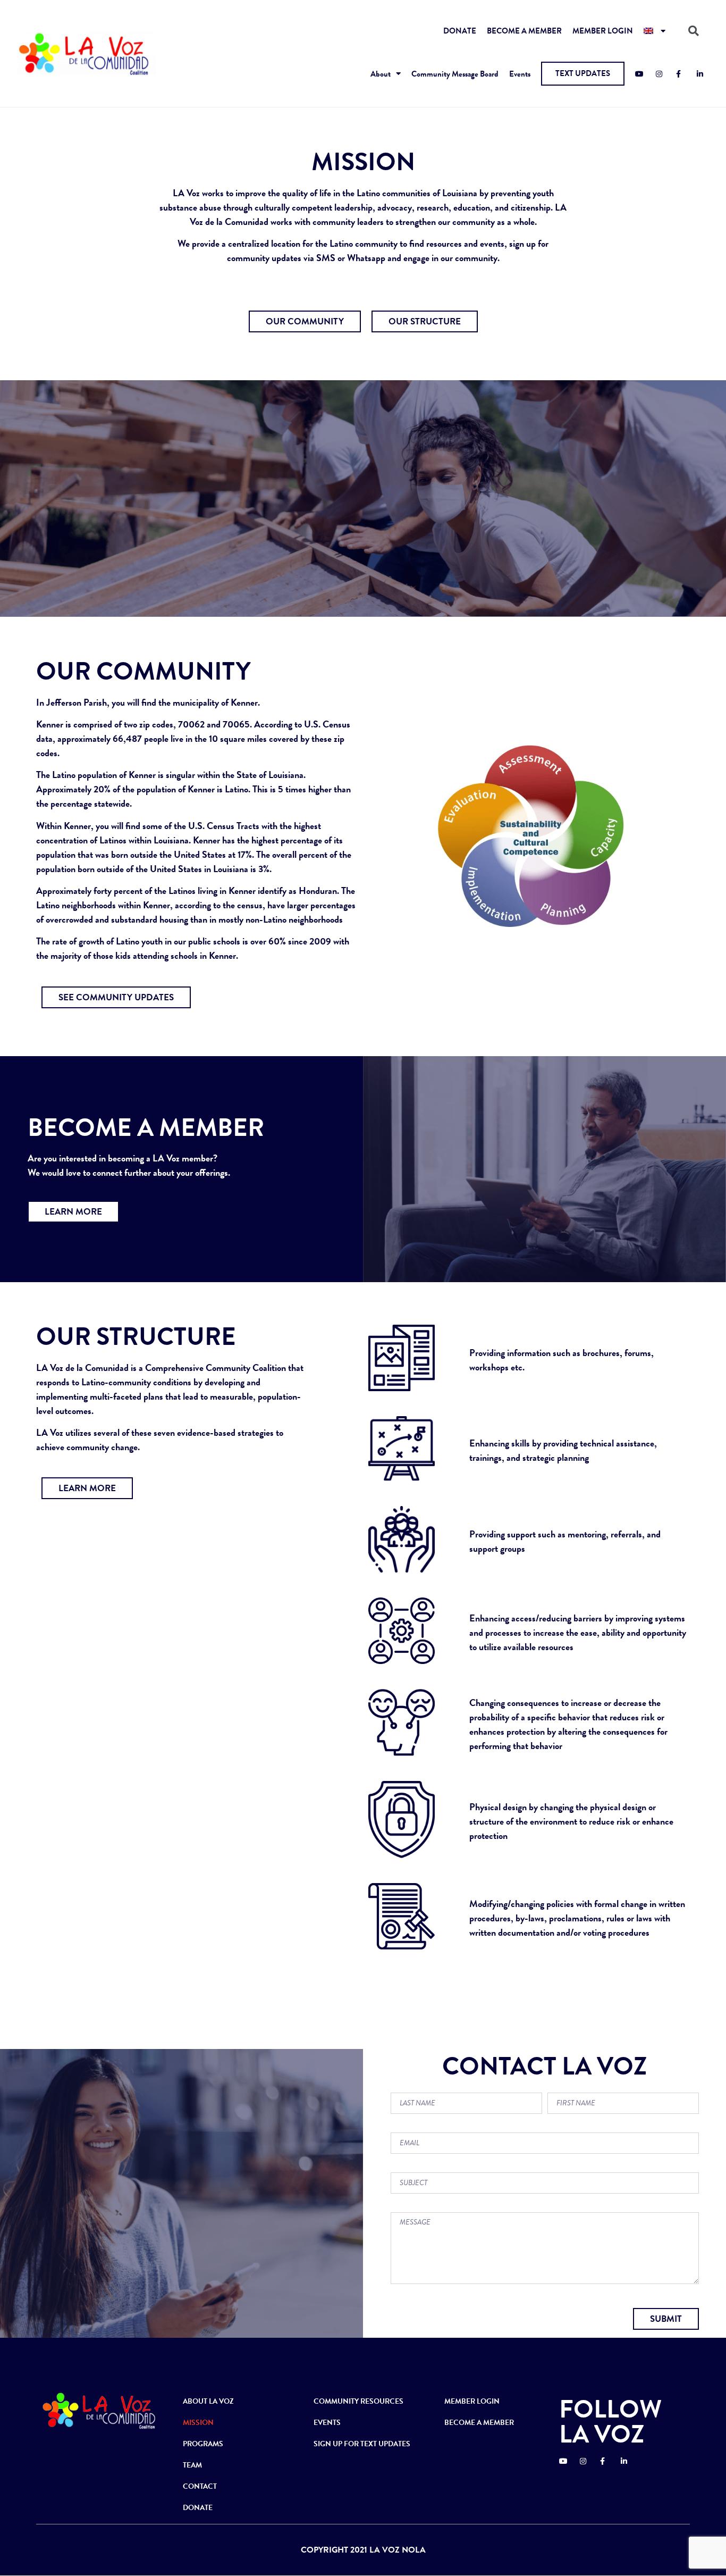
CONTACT (200, 2486)
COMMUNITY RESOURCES (358, 2401)
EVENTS (327, 2423)
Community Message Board (455, 74)
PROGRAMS (203, 2444)
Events (520, 74)
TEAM (192, 2465)
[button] (583, 74)
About (381, 74)
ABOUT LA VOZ (208, 2401)
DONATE (460, 31)
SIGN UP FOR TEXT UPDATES (362, 2444)
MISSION (198, 2423)
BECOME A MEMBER (524, 31)
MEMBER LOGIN (603, 31)
